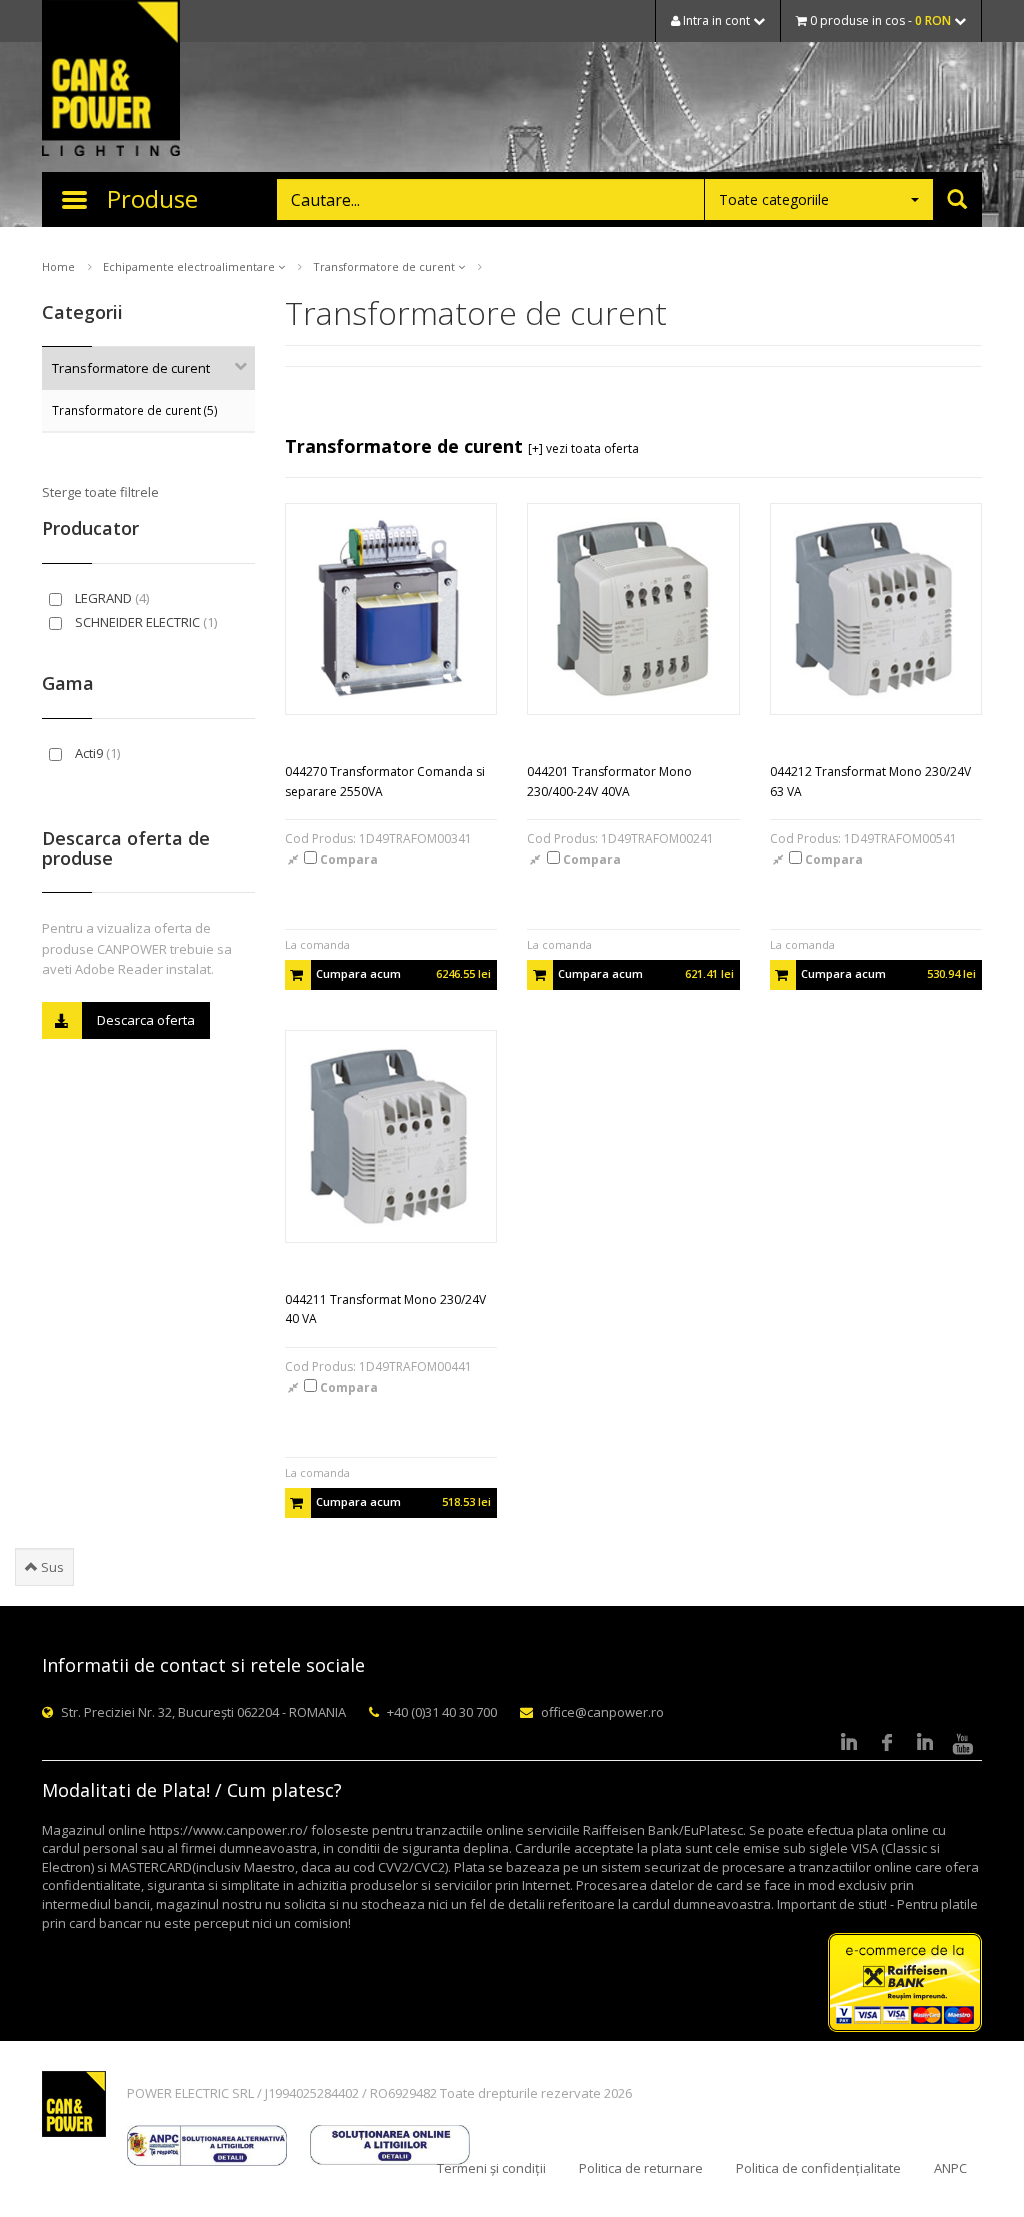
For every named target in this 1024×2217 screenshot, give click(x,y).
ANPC (950, 2168)
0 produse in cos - (879, 20)
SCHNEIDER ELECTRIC (144, 622)
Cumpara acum (404, 973)
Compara (347, 859)
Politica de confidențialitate (818, 2168)
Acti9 (96, 753)
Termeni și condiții (491, 2168)
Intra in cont (716, 20)
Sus (51, 1567)
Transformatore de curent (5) (135, 410)
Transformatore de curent (385, 266)
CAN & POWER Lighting (111, 80)
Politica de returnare (641, 2168)
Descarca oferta (146, 1020)
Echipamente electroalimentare (190, 266)
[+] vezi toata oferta (583, 448)
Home (58, 266)
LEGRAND (110, 598)
